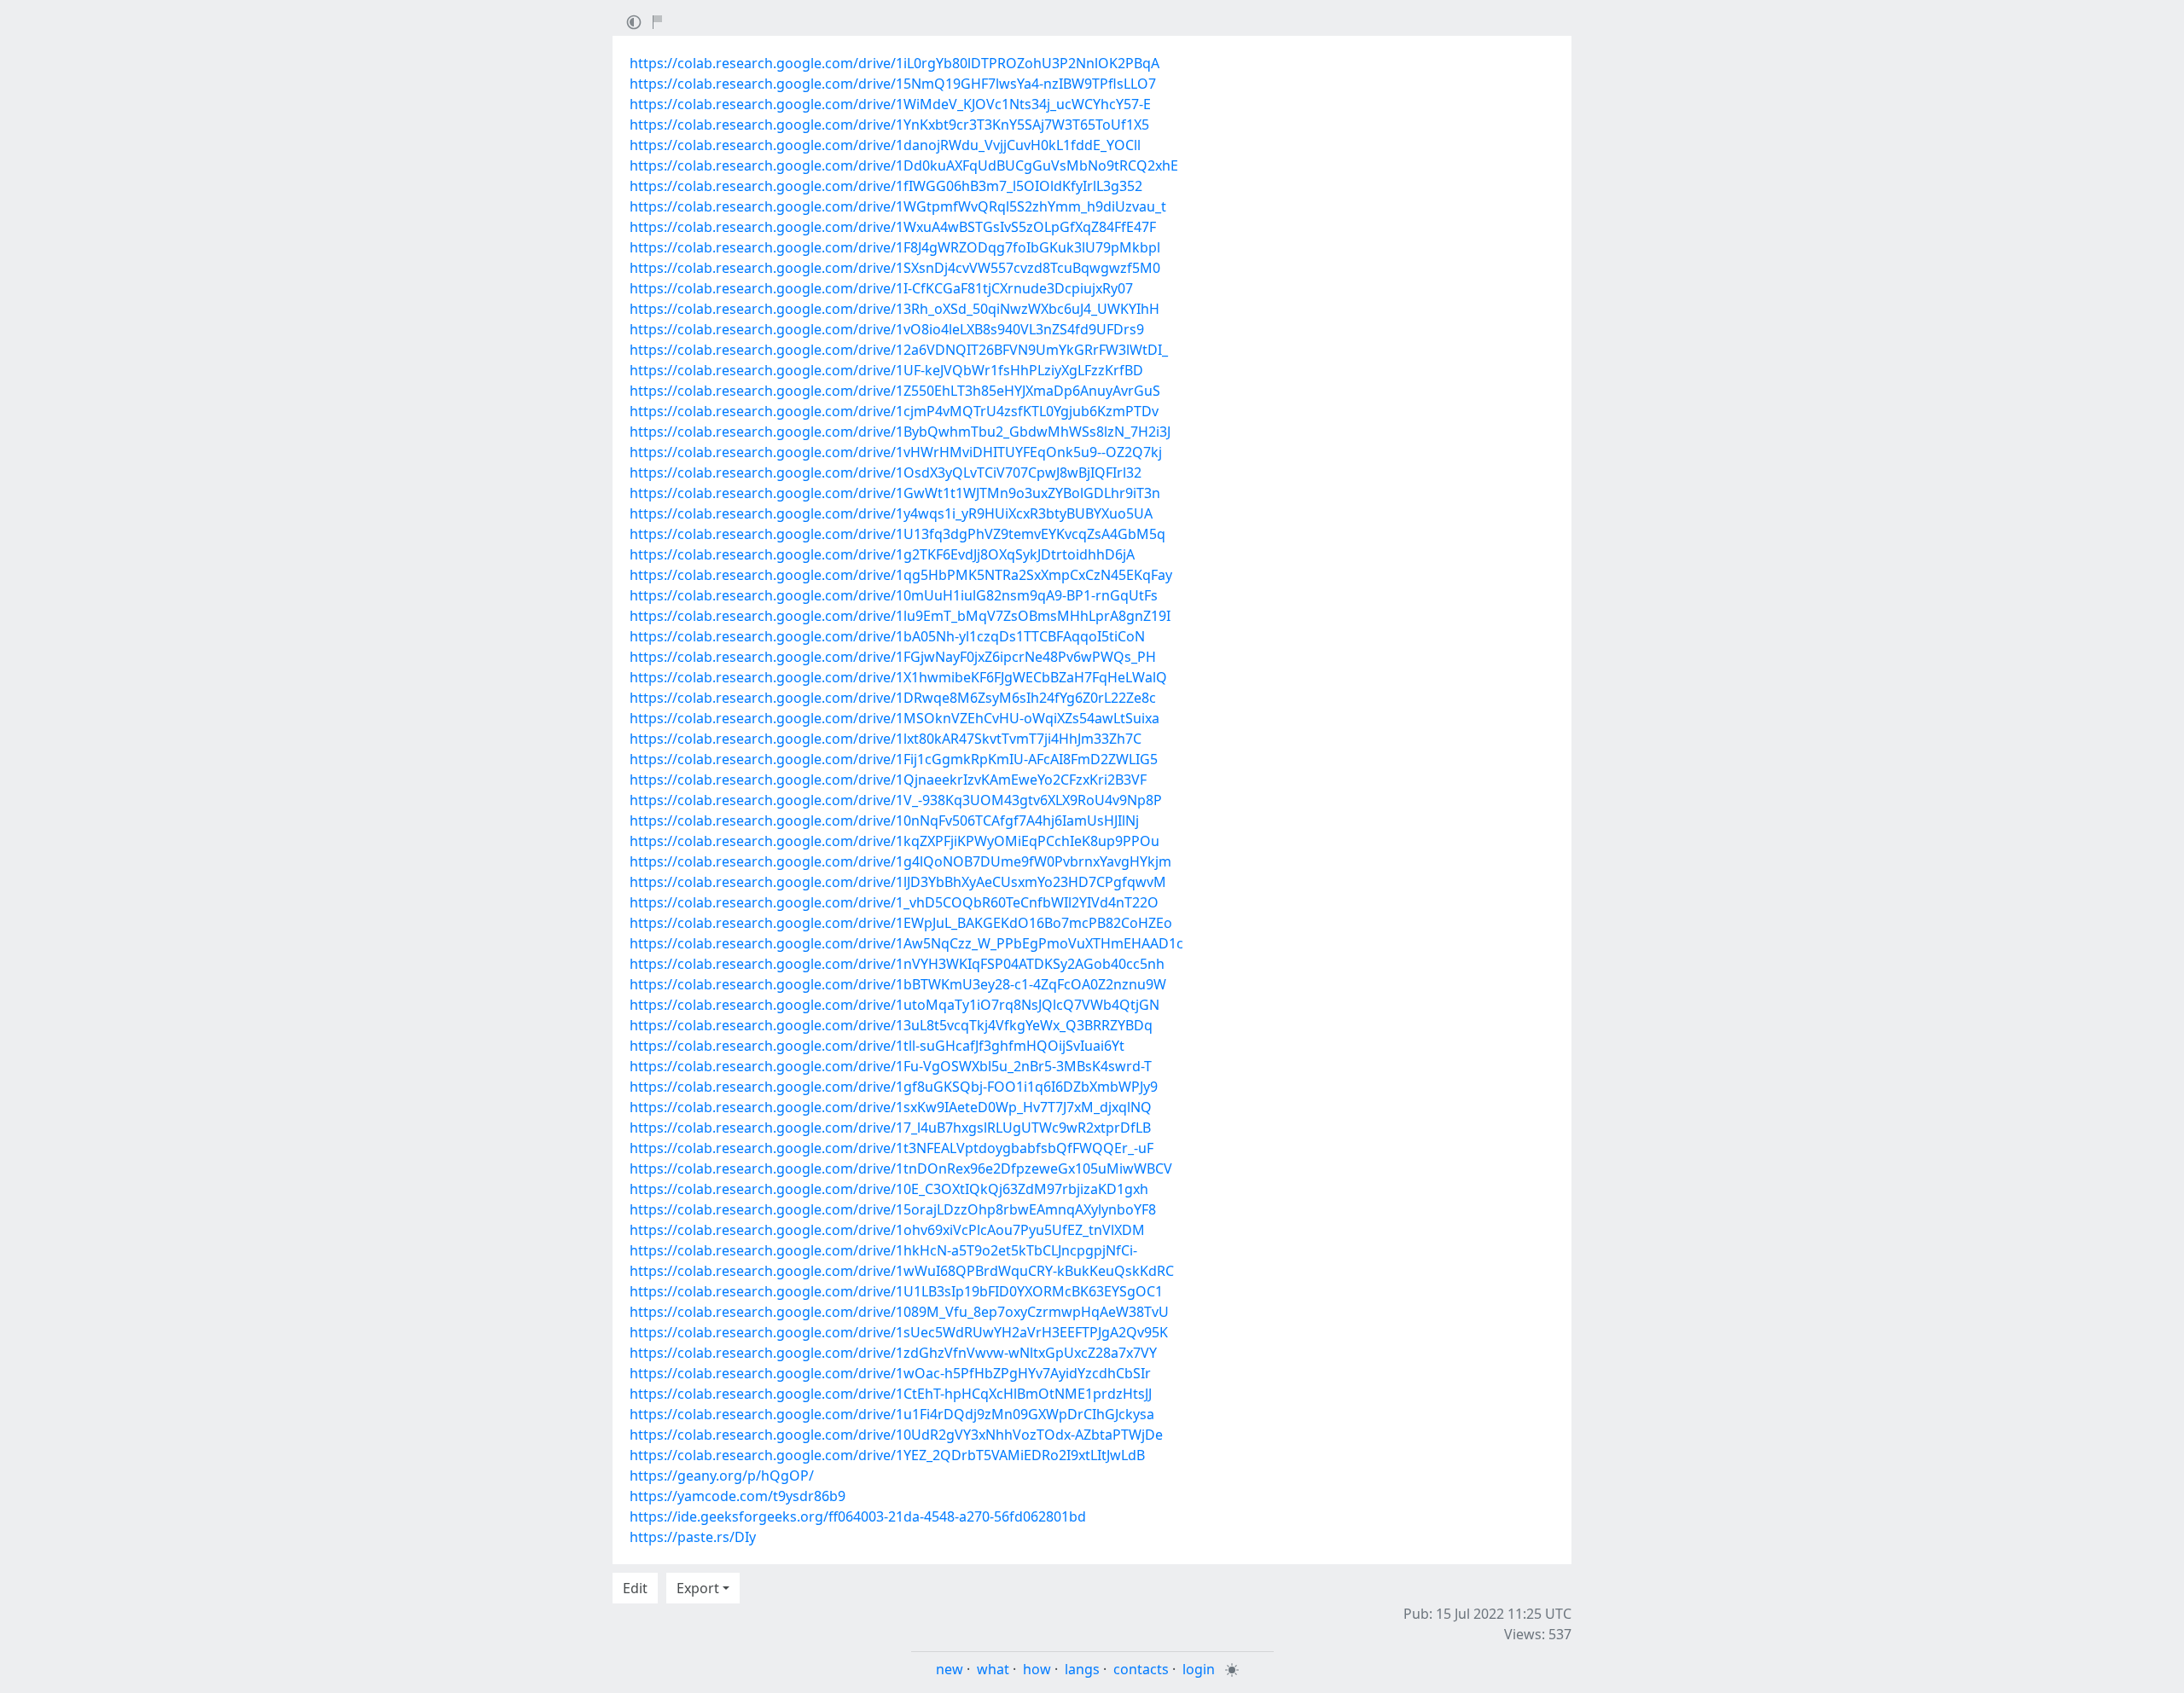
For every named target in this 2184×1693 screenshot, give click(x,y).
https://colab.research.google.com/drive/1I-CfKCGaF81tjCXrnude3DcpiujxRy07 (881, 288)
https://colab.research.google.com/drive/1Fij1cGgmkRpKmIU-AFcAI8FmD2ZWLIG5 (894, 759)
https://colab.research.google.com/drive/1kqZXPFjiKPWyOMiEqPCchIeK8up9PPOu (895, 841)
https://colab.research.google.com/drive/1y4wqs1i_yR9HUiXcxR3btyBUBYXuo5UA (891, 513)
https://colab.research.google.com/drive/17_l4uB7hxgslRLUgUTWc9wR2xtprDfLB (890, 1128)
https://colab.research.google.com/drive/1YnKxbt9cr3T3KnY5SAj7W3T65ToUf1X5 (889, 125)
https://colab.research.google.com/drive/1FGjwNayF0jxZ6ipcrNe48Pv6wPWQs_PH (893, 657)
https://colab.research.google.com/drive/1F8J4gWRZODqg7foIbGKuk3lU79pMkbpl (895, 247)
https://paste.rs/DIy (693, 1537)
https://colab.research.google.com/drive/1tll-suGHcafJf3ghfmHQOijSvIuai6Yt (877, 1046)
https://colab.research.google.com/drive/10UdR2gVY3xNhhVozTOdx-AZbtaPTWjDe (896, 1435)
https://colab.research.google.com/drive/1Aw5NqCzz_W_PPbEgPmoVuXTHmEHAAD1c (906, 943)
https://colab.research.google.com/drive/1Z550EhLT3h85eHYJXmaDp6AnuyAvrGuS (895, 391)
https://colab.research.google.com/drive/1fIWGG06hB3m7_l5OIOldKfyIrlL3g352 (886, 186)
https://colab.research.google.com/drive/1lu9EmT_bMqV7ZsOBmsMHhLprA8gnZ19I (900, 616)
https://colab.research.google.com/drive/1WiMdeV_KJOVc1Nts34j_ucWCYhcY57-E (890, 104)
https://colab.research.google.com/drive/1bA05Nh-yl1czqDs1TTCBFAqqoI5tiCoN (887, 636)
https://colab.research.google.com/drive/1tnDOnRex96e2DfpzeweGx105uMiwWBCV (901, 1168)
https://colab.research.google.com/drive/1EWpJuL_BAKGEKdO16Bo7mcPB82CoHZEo (901, 923)
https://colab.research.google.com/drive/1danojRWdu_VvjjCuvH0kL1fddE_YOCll (885, 145)
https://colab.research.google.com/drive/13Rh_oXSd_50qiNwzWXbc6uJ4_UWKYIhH (895, 309)
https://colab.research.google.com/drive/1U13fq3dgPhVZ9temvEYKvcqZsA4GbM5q (897, 534)
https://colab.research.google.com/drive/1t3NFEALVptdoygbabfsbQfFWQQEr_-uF (892, 1148)
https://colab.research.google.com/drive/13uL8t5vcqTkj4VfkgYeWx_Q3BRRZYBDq (891, 1025)
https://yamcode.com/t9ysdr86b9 (738, 1496)
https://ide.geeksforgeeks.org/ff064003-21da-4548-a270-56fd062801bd (858, 1516)
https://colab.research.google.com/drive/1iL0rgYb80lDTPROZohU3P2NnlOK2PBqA (895, 63)
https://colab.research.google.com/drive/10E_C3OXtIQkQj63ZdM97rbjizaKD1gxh (889, 1189)
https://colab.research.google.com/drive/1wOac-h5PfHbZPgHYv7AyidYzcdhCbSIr (890, 1373)
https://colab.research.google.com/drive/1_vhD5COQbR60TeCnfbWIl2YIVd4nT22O (894, 902)
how (1037, 1669)
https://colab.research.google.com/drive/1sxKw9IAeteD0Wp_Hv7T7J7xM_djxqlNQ (891, 1107)
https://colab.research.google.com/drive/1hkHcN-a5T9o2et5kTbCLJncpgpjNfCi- (883, 1250)
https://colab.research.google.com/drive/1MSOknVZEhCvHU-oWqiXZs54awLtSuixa (895, 718)
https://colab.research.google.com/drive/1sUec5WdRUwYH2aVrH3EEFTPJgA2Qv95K (899, 1332)
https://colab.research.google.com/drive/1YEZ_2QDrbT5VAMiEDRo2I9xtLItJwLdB (887, 1455)
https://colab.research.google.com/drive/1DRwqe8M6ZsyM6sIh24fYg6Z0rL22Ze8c (893, 698)
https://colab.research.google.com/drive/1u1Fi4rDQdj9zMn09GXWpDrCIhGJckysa (892, 1414)
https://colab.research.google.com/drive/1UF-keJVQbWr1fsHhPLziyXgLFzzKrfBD (886, 370)
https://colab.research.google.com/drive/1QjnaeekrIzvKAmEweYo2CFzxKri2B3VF (888, 780)
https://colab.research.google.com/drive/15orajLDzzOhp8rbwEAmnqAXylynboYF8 (893, 1209)
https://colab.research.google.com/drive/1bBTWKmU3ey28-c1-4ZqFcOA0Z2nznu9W (898, 984)
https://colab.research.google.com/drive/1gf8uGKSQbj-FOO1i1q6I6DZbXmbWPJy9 (894, 1087)
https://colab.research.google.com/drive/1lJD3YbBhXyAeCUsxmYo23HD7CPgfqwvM (898, 882)
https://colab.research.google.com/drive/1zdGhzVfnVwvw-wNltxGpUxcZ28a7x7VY (893, 1353)
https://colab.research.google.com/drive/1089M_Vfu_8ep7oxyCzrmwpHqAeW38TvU (899, 1312)
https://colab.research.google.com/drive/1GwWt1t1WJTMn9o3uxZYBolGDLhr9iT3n (895, 493)
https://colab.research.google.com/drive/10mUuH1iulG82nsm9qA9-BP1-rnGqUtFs (894, 595)
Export (698, 1588)
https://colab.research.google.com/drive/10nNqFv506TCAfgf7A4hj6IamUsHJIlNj (884, 820)
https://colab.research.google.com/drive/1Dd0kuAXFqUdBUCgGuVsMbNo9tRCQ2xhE (904, 165)
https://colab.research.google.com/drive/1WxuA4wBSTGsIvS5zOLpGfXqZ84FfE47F (893, 227)
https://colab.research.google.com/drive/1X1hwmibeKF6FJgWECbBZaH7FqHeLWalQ (898, 677)
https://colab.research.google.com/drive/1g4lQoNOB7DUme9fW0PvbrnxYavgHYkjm (900, 861)
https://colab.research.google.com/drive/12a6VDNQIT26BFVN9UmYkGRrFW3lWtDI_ (899, 350)
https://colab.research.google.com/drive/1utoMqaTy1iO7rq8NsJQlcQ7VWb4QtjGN (895, 1005)
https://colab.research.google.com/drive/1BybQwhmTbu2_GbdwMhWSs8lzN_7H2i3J (900, 432)
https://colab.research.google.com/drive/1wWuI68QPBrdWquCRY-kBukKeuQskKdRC (902, 1271)
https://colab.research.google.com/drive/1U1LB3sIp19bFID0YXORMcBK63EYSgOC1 (896, 1291)
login (1199, 1669)
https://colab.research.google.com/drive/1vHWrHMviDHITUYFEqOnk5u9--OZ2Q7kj (896, 452)
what (993, 1669)
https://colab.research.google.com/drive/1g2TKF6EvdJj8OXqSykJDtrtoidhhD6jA (882, 554)
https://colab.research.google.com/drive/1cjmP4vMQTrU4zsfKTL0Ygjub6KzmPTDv (894, 411)
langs (1082, 1669)
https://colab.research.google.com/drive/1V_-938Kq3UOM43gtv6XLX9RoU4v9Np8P (896, 800)
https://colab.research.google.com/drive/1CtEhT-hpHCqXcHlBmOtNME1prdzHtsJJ (891, 1394)
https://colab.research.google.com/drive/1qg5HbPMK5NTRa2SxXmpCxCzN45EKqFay (901, 575)
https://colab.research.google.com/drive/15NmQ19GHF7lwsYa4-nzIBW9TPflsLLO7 (893, 84)
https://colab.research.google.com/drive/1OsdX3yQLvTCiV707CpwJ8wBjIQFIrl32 (886, 473)
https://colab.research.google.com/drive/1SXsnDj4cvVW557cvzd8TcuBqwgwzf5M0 (895, 268)
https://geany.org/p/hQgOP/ (722, 1476)
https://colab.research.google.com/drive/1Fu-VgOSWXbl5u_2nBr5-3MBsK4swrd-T (891, 1066)
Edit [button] (635, 1588)
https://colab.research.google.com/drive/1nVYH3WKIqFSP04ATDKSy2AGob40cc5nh (897, 964)
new (950, 1669)
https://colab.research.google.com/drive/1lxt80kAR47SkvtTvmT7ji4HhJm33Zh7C (886, 739)
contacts (1141, 1669)
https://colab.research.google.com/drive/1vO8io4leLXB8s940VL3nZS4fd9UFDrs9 (887, 329)
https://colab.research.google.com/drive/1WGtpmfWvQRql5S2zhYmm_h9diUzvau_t (898, 206)
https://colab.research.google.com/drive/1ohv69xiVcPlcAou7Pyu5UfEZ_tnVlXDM (887, 1230)
